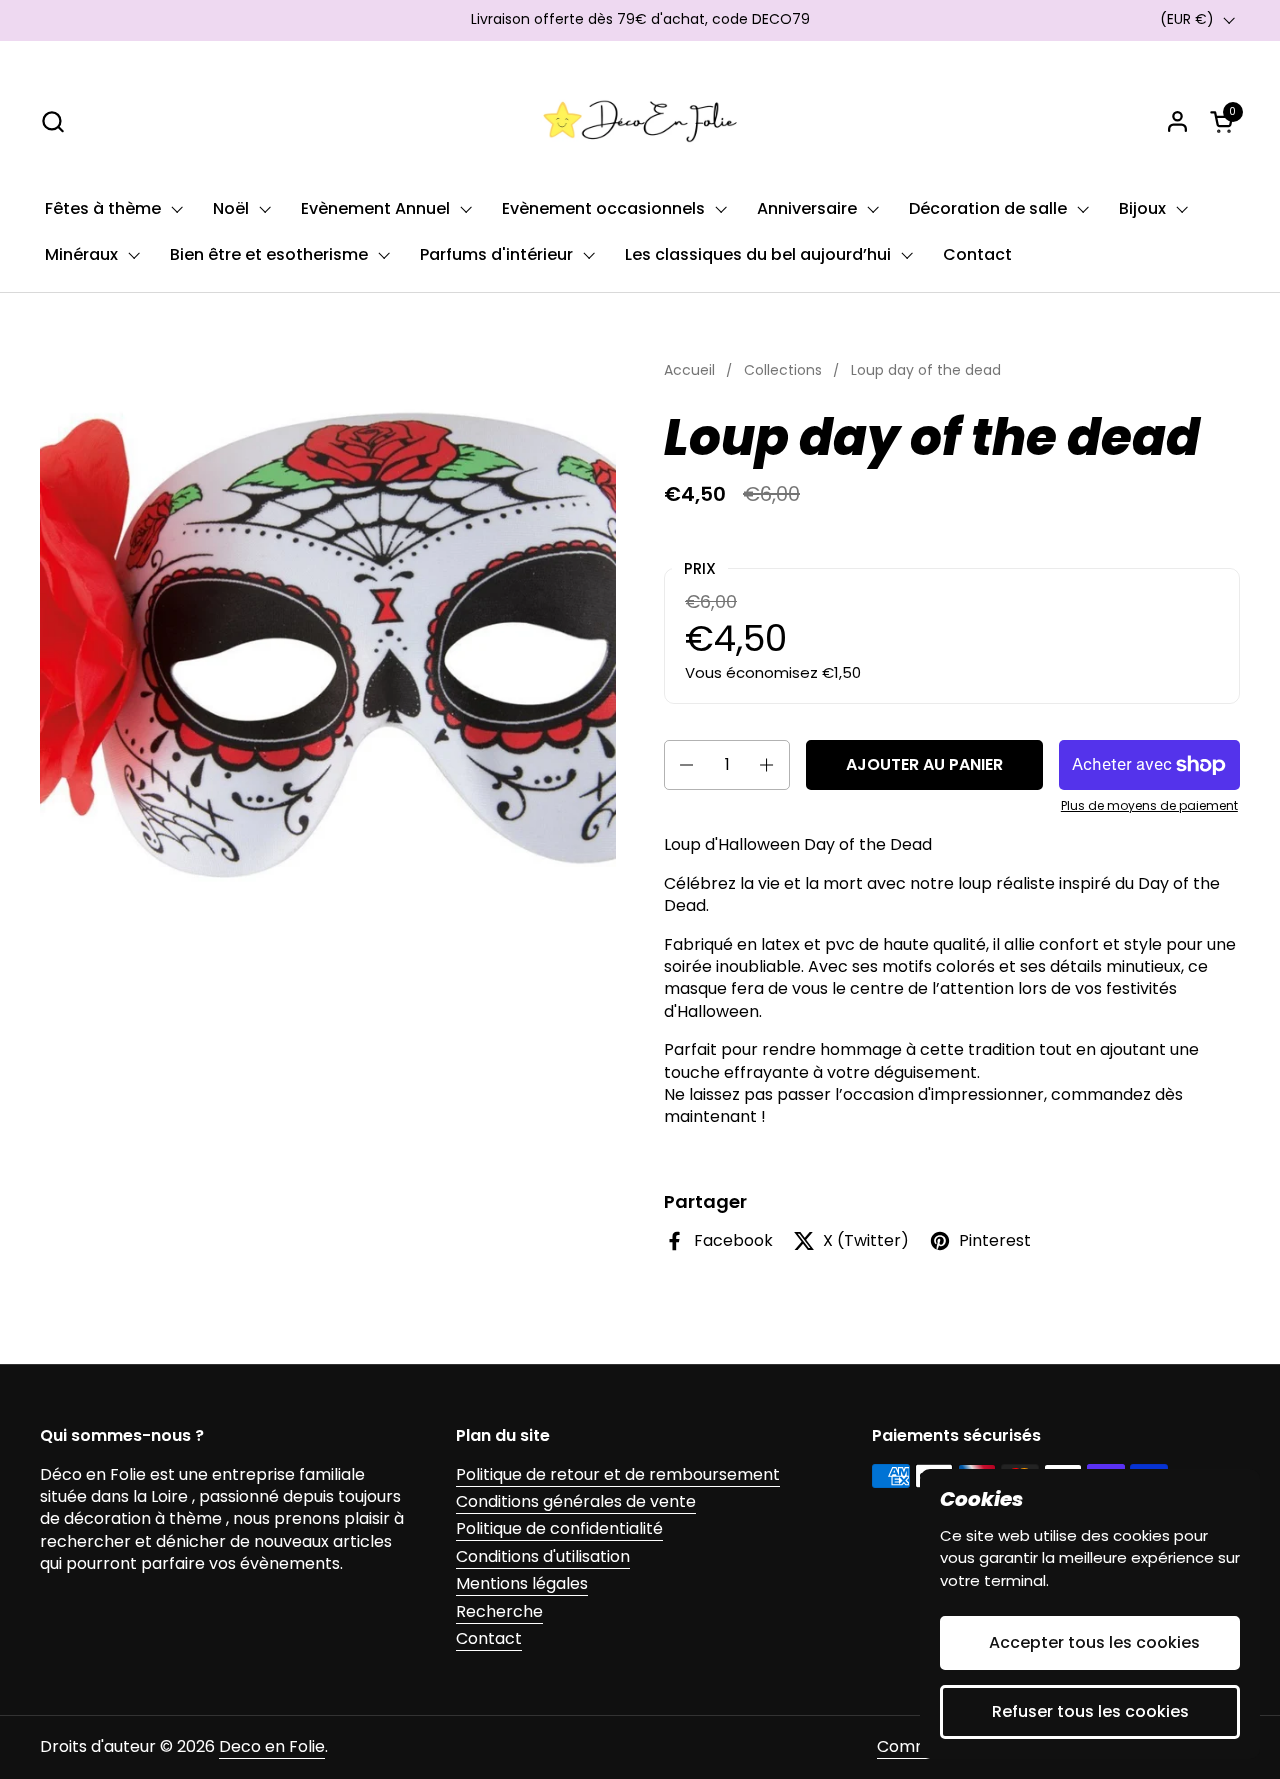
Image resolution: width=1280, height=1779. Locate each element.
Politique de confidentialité (559, 1528)
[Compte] (1177, 121)
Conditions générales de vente (576, 1501)
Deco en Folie (272, 1746)
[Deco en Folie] (640, 121)
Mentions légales (522, 1583)
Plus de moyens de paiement (1149, 806)
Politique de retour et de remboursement (618, 1474)
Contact (489, 1638)
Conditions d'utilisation (543, 1556)
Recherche (499, 1611)
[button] (52, 121)
